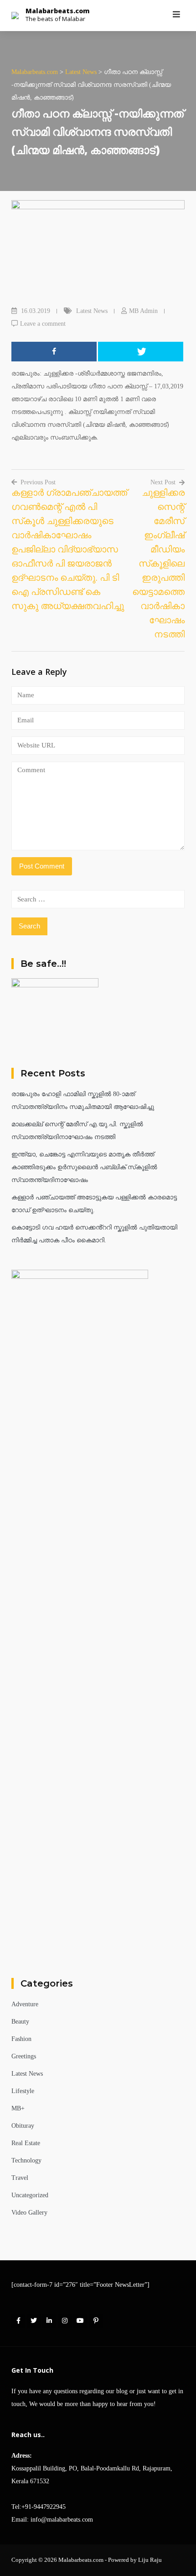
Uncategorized (30, 2195)
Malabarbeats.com (58, 11)
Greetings (24, 2056)
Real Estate (26, 2143)
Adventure (25, 2004)
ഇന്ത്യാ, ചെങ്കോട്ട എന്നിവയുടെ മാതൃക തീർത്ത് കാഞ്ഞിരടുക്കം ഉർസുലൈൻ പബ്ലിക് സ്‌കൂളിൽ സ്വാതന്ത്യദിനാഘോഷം (84, 1167)
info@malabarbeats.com (62, 2520)
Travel (20, 2178)
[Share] (54, 352)
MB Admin (143, 311)
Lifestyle (23, 2091)
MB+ (18, 2108)
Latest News (92, 311)
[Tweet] (141, 352)
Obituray (23, 2126)
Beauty (20, 2022)
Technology (26, 2160)
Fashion (21, 2039)
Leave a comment (43, 324)
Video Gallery (29, 2213)
